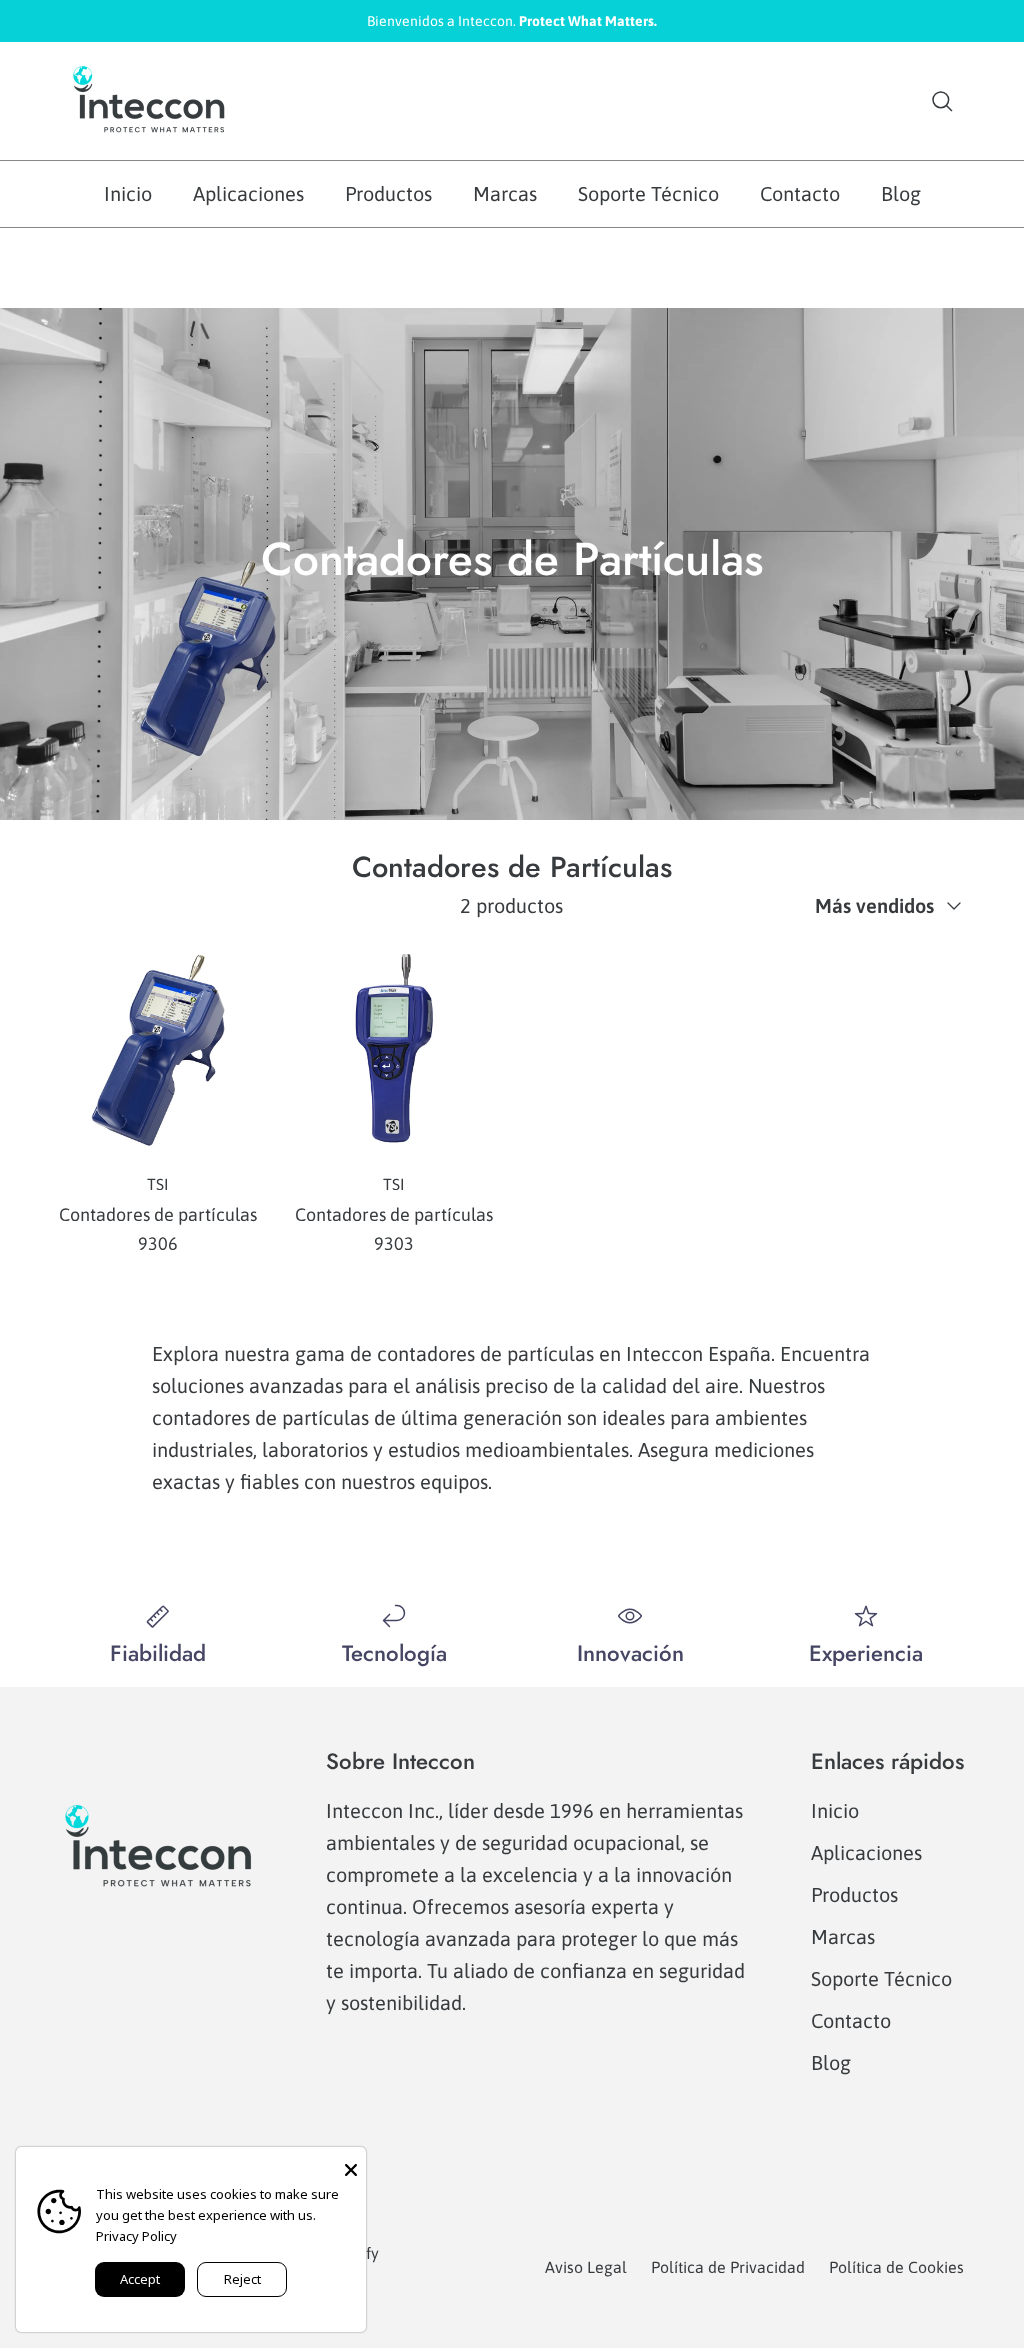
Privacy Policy (136, 2236)
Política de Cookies (896, 2267)
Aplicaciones (248, 193)
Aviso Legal (586, 2267)
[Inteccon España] (150, 101)
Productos (388, 193)
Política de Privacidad (728, 2267)
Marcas (505, 193)
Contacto (800, 193)
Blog (901, 193)
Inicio (128, 193)
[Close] (351, 2162)
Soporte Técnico (648, 193)
